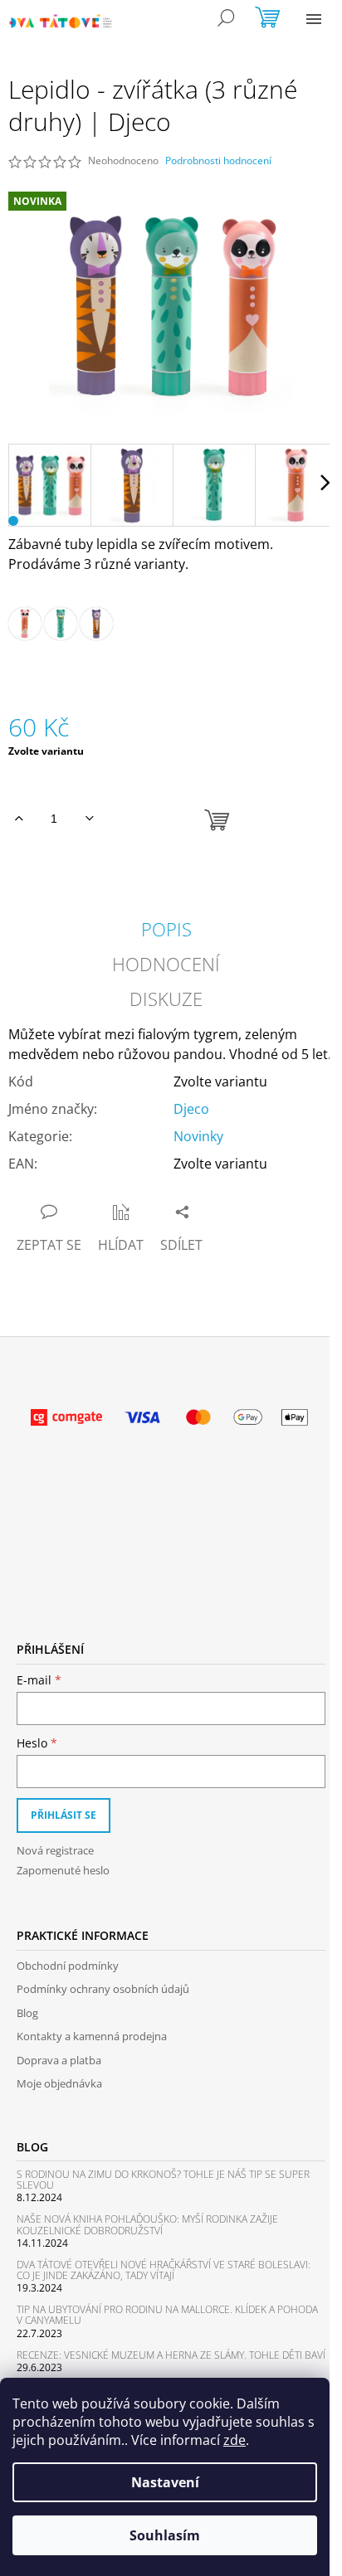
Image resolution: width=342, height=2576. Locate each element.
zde (235, 2440)
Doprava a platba (59, 2060)
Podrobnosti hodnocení (218, 161)
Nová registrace (55, 1850)
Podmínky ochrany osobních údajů (103, 1989)
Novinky (198, 1136)
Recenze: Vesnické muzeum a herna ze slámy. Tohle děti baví (171, 2355)
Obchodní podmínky (68, 1966)
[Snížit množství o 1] (89, 819)
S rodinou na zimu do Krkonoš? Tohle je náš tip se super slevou (163, 2180)
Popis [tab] (166, 929)
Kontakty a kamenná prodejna (92, 2036)
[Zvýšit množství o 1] (19, 819)
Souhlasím (165, 2535)
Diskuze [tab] (166, 999)
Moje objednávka (59, 2083)
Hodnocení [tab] (166, 964)
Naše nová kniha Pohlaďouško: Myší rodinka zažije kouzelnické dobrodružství (147, 2224)
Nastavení (165, 2482)
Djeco (191, 1109)
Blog (27, 2013)
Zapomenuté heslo (63, 1870)
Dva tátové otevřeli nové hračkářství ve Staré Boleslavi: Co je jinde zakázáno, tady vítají (164, 2270)
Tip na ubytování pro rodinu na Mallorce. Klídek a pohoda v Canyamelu (167, 2315)
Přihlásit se (64, 1815)
